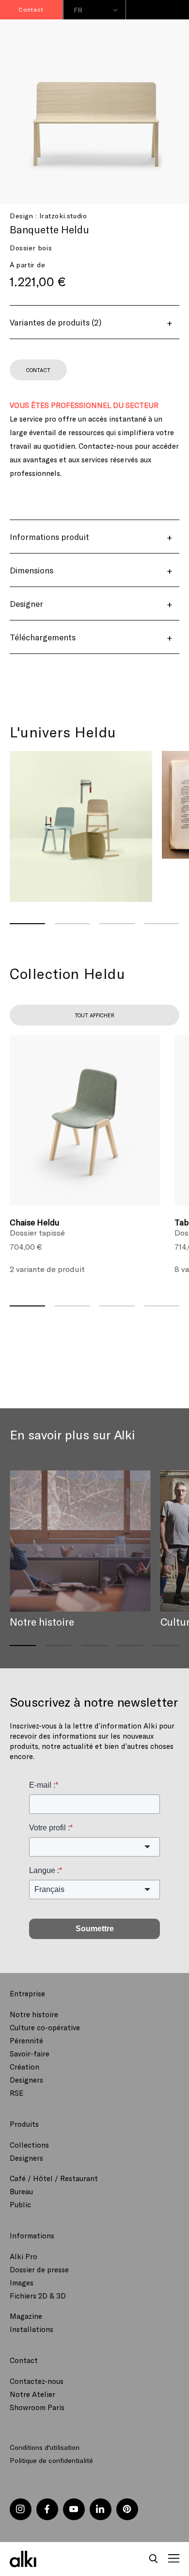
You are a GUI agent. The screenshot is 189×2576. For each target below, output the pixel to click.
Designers (26, 2080)
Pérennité (26, 2040)
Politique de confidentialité (51, 2460)
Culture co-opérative (45, 2027)
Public (20, 2204)
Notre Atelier (32, 2394)
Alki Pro (24, 2256)
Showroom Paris (37, 2407)
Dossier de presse (39, 2269)
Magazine (26, 2316)
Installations (31, 2329)
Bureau (21, 2191)
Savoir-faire (30, 2054)
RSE (16, 2093)
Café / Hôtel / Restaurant (54, 2178)
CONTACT (38, 370)
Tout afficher (94, 1015)
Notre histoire (34, 2014)
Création (24, 2067)
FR (78, 10)
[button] (154, 2559)
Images (22, 2283)
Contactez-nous (37, 2381)
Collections (29, 2145)
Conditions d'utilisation (45, 2447)
